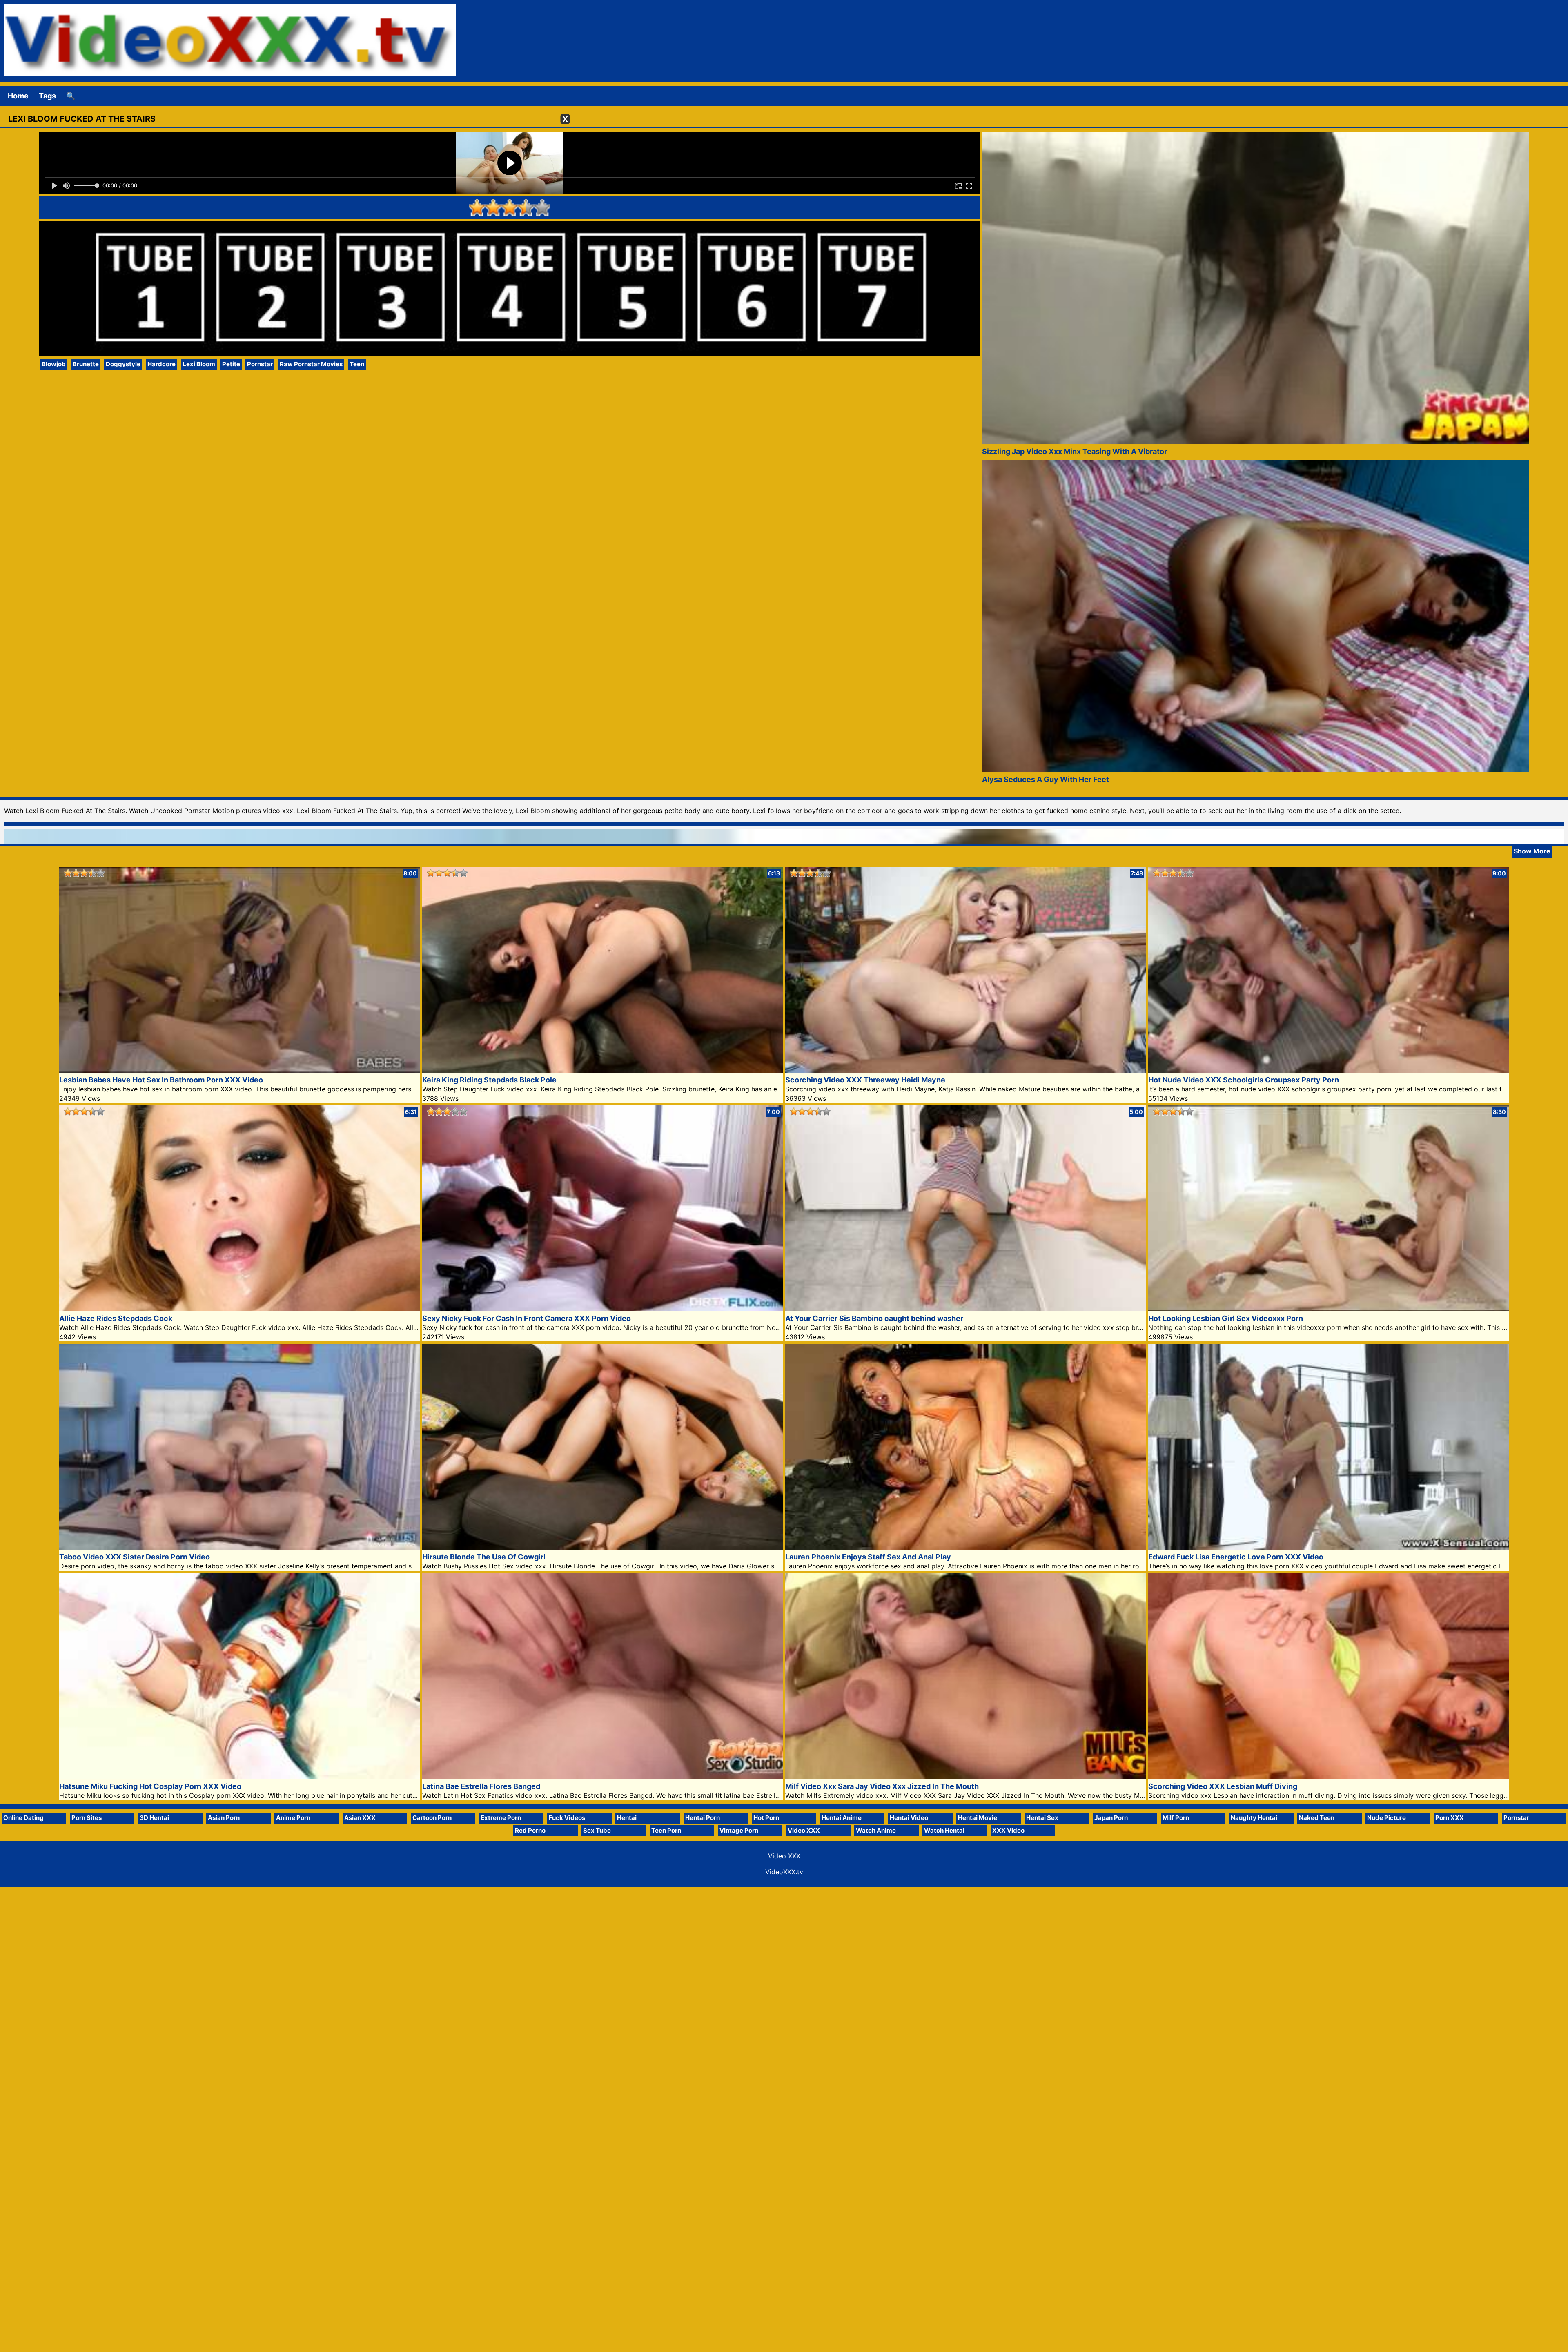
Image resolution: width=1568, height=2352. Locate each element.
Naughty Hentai (1254, 1818)
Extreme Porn (501, 1818)
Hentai (627, 1818)
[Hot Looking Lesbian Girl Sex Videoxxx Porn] (1329, 1309)
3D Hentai (154, 1818)
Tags (47, 96)
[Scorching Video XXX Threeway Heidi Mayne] (966, 1070)
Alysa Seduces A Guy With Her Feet (1046, 779)
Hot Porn (766, 1818)
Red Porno (530, 1830)
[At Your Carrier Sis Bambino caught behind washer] (966, 1309)
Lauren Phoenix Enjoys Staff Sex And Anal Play (868, 1557)
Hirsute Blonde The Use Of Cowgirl (484, 1557)
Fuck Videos (567, 1818)
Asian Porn (224, 1818)
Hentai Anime (842, 1818)
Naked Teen (1317, 1818)
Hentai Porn (703, 1818)
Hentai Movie (978, 1818)
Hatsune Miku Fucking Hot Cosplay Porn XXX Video (150, 1786)
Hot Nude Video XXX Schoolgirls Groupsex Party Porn (1244, 1080)
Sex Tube (597, 1830)
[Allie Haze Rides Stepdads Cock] (239, 1309)
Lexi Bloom (199, 364)
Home (18, 96)
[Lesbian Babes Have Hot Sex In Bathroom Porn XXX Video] (239, 1070)
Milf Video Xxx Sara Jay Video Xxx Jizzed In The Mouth (882, 1786)
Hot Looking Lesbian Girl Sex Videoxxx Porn (1226, 1318)
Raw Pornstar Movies (311, 364)
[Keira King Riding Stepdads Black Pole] (602, 1070)
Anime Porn (293, 1818)
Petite (231, 364)
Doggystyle (123, 364)
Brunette (86, 364)
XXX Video (1008, 1830)
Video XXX (804, 1830)
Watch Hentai (944, 1830)
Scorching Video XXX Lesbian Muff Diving (1223, 1786)
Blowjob (54, 364)
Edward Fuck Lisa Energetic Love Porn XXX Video (1236, 1557)
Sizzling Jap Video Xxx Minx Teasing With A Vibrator (1075, 451)
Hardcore (161, 364)
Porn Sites (87, 1818)
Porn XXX (1450, 1818)
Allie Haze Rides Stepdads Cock (116, 1318)
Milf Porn (1176, 1818)
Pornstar (260, 364)
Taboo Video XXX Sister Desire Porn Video (135, 1557)
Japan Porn (1111, 1818)
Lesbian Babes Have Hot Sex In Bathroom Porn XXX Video (161, 1080)
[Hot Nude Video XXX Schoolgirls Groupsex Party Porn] (1329, 1070)
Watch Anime (876, 1830)
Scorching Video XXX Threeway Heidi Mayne (865, 1080)
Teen (357, 364)
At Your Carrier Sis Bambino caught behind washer (874, 1318)
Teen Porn (666, 1830)
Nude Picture (1386, 1818)
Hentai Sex (1042, 1818)
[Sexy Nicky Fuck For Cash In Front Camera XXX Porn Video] (602, 1309)
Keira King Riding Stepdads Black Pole (489, 1080)
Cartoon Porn (432, 1818)
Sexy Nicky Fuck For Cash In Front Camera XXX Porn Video (527, 1318)
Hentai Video (909, 1818)
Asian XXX (360, 1818)
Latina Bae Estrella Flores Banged (481, 1786)
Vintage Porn (739, 1830)
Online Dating (23, 1818)
